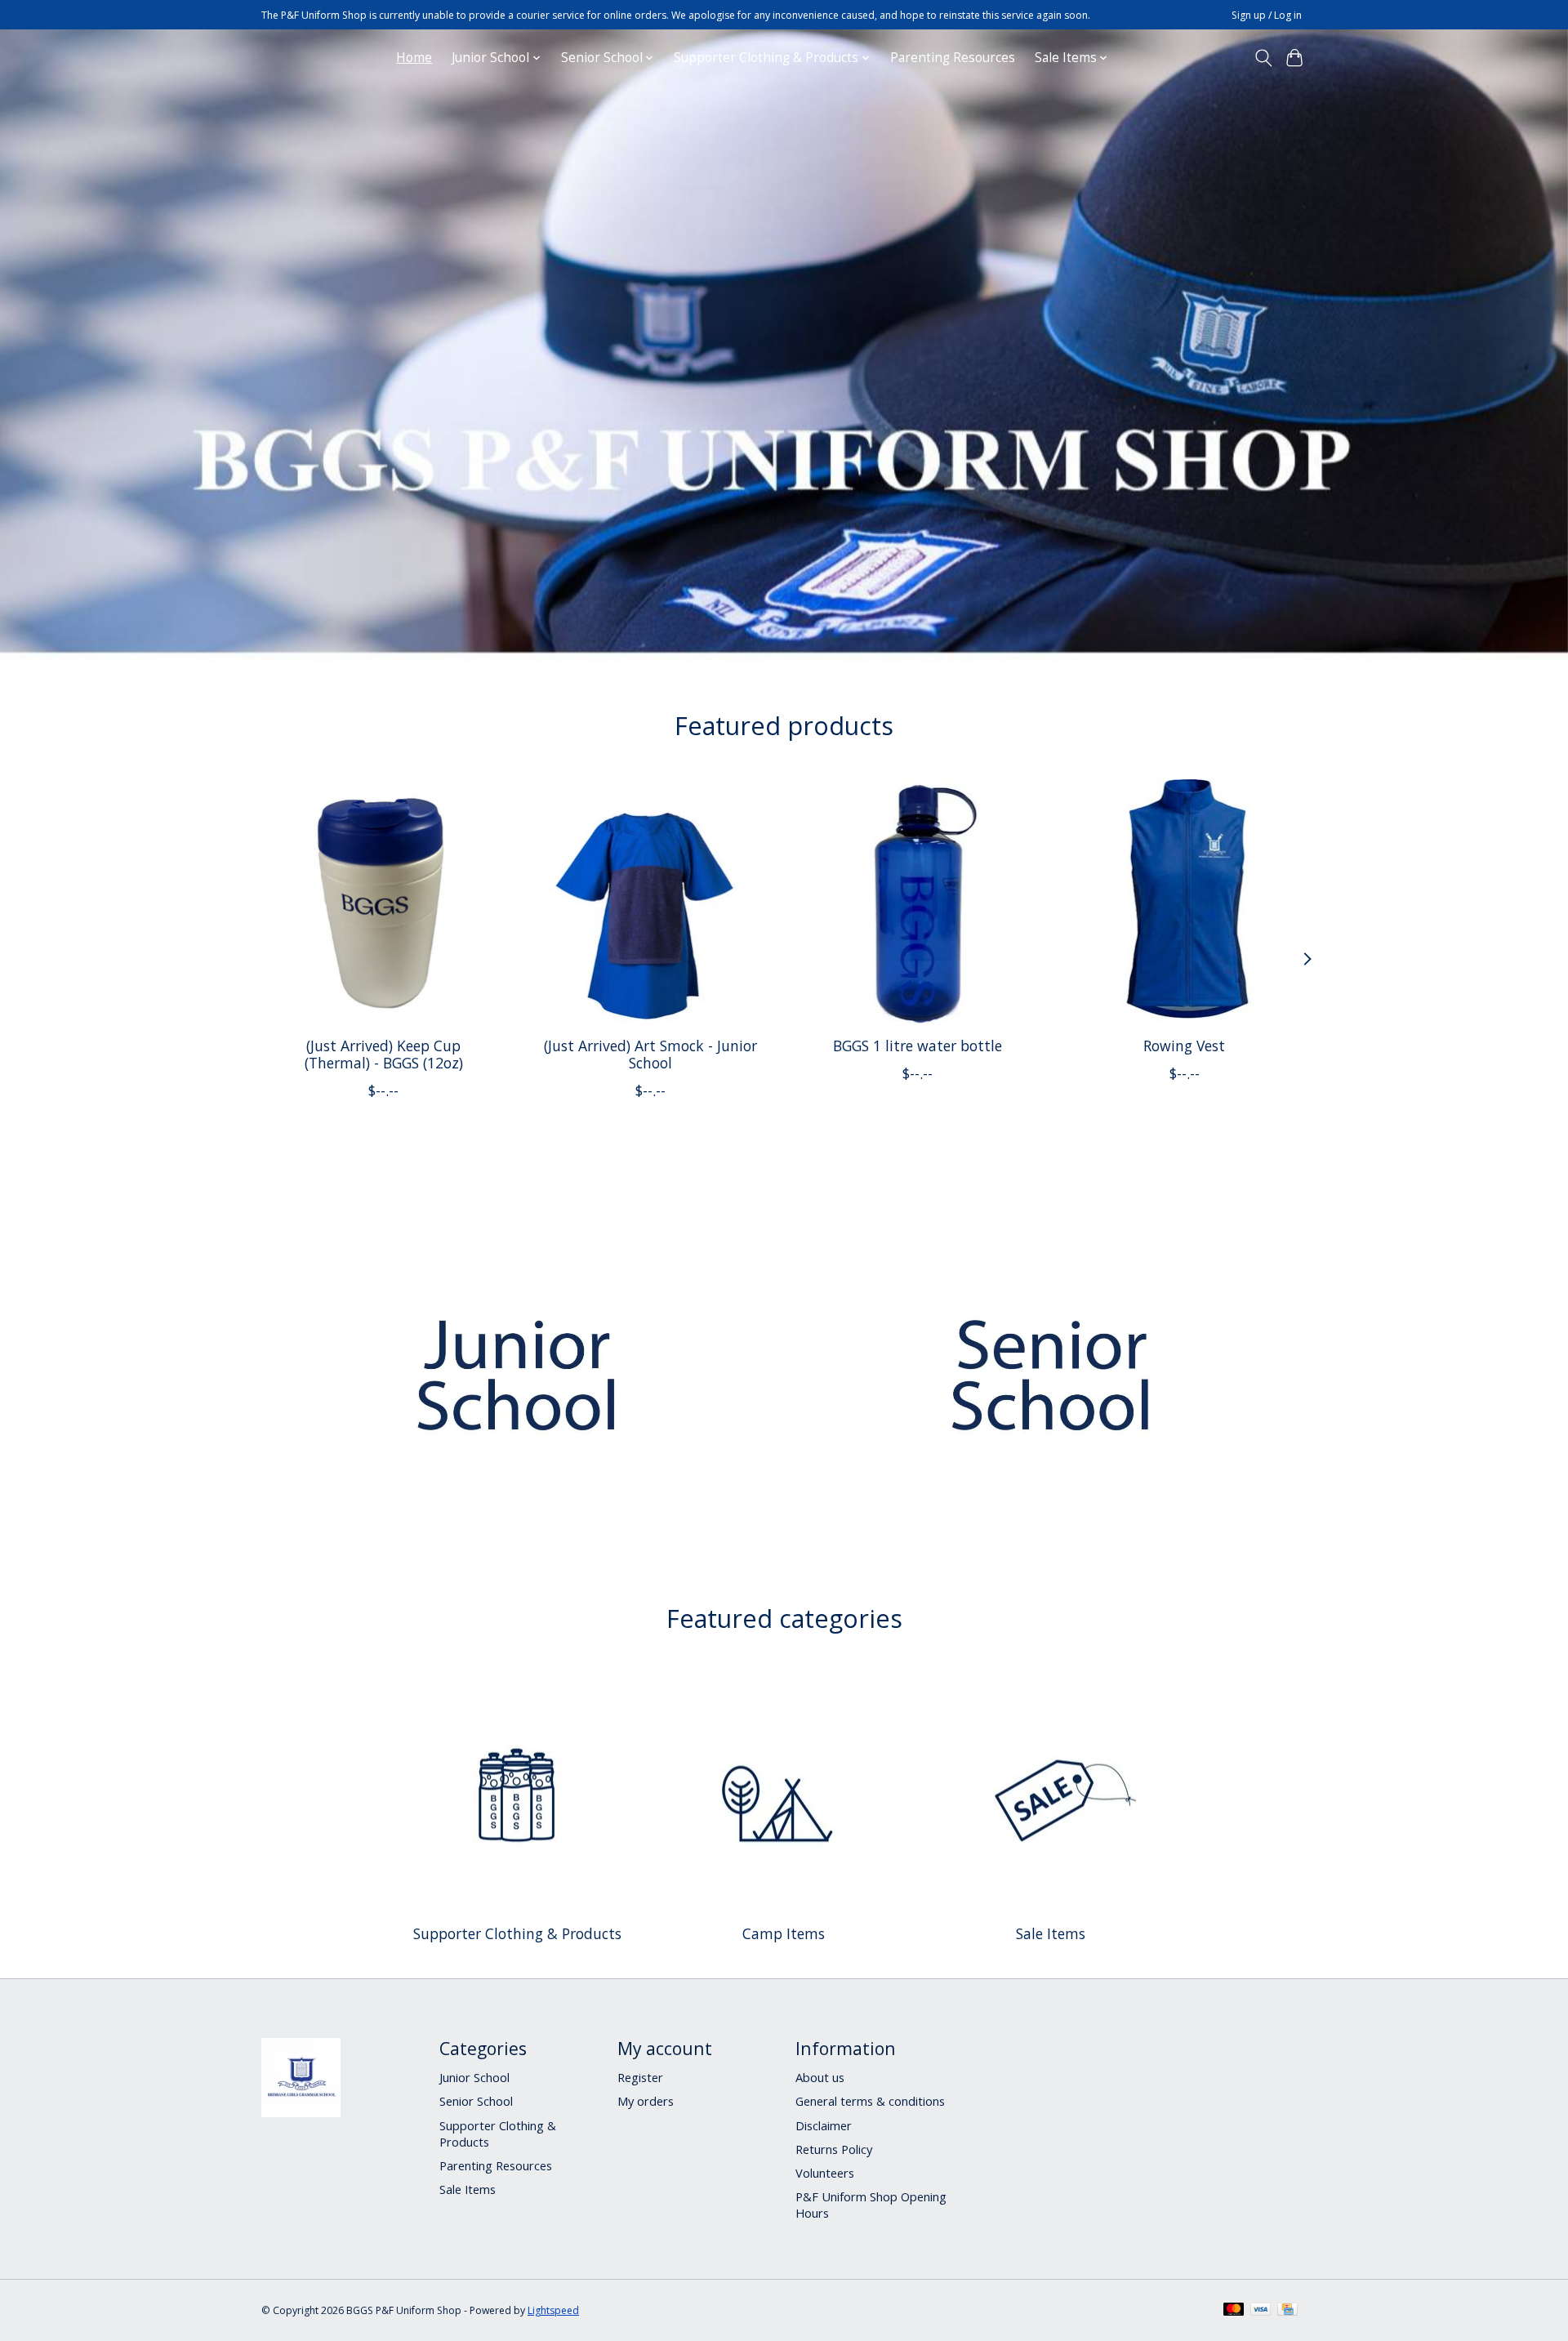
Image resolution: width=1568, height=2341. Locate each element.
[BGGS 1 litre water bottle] (918, 901)
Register (640, 2077)
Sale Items (1051, 1933)
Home (414, 58)
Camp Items (784, 1933)
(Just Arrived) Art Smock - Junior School (650, 1053)
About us (820, 2077)
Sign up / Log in (1267, 15)
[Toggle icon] (1263, 58)
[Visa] (1261, 2311)
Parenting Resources (953, 58)
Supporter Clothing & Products (517, 1933)
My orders (646, 2101)
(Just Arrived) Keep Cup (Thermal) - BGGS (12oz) (384, 1053)
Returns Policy (834, 2149)
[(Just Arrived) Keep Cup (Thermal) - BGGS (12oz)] (383, 901)
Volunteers (825, 2173)
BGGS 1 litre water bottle (918, 1045)
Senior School (476, 2101)
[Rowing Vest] (1185, 901)
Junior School (474, 2077)
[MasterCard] (1234, 2311)
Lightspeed (553, 2310)
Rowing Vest (1184, 1045)
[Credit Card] (1287, 2311)
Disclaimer (824, 2125)
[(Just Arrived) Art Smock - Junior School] (650, 901)
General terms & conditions (870, 2101)
